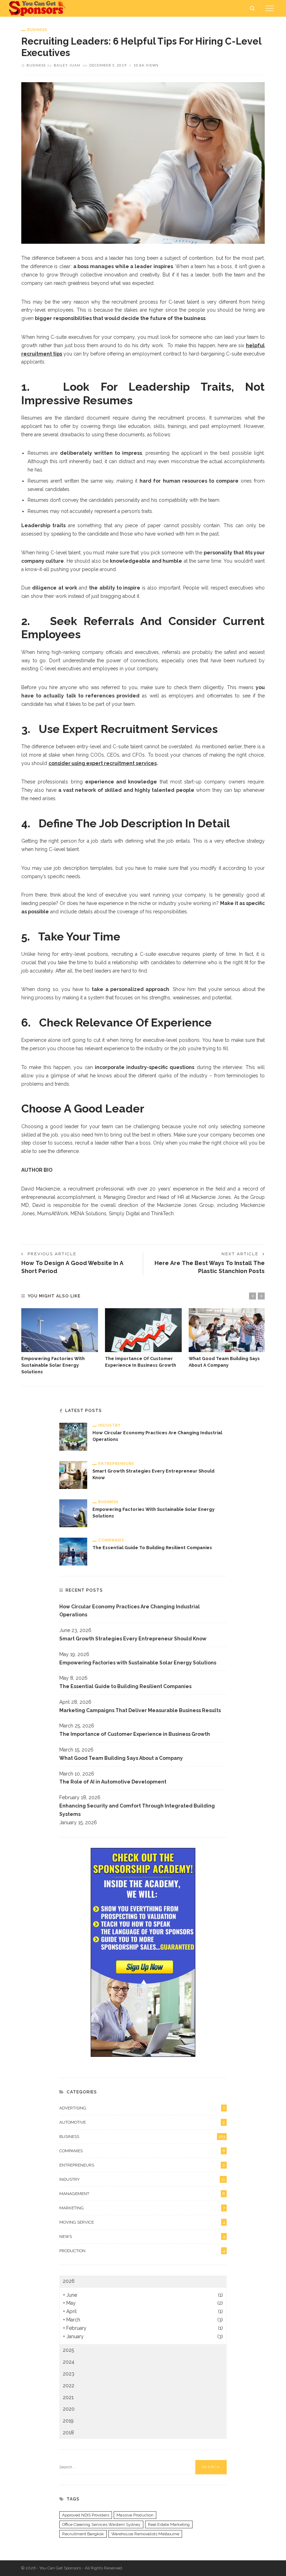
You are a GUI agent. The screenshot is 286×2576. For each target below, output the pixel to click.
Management (142, 2194)
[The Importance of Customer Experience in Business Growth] (143, 1330)
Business (37, 29)
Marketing (142, 2208)
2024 (69, 2362)
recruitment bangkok (83, 2534)
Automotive (142, 2122)
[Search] (252, 8)
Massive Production (135, 2515)
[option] (60, 1342)
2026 (69, 2281)
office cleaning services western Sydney (101, 2524)
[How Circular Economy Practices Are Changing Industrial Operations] (73, 1436)
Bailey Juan (67, 65)
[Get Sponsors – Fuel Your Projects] (38, 8)
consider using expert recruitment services (103, 763)
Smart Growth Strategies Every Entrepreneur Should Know (133, 1639)
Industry (110, 1425)
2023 (69, 2374)
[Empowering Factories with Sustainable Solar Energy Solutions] (60, 1330)
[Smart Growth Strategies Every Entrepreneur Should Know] (73, 1475)
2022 (69, 2386)
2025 (68, 2350)
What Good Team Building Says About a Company (121, 1758)
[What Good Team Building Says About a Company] (227, 1330)
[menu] (270, 8)
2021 (68, 2397)
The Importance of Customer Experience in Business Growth (135, 1734)
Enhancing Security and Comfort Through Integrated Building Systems (137, 1810)
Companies (111, 1540)
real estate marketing (169, 2524)
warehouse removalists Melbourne (145, 2534)
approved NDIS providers (86, 2515)
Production (142, 2251)
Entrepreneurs (116, 1463)
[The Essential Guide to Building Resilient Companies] (73, 1551)
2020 (69, 2409)
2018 (68, 2433)
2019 (68, 2421)
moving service (142, 2222)
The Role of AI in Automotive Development (113, 1782)
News (142, 2237)
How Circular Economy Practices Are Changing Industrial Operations (130, 1611)
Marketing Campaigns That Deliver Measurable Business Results (140, 1710)
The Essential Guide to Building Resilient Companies (152, 1548)
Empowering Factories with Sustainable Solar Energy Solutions (53, 1365)
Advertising (142, 2108)
